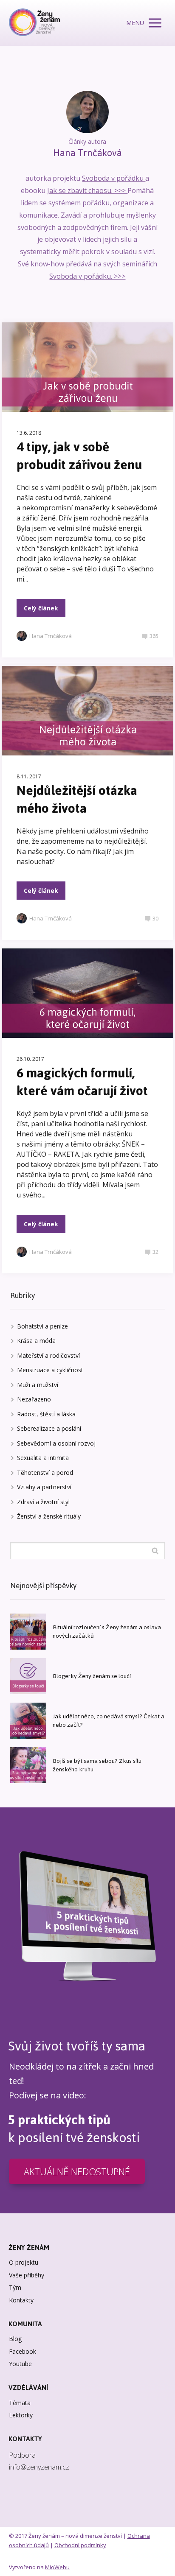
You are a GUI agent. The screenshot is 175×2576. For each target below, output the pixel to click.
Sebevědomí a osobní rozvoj (56, 1443)
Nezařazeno (34, 1399)
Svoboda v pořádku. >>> (87, 276)
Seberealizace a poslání (49, 1428)
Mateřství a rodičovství (48, 1355)
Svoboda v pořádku (114, 178)
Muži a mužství (38, 1385)
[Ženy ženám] (34, 23)
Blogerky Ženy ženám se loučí (92, 1676)
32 (155, 1252)
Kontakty (21, 2300)
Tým (15, 2287)
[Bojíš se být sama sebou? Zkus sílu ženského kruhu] (28, 1765)
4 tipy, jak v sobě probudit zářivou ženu (79, 456)
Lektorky (21, 2415)
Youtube (20, 2364)
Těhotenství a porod (45, 1473)
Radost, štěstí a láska (46, 1414)
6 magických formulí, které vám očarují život (82, 1082)
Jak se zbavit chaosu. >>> (87, 190)
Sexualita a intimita (43, 1458)
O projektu (24, 2262)
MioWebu (57, 2567)
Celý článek (41, 608)
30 (155, 918)
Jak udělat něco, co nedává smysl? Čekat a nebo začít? (109, 1721)
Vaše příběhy (27, 2275)
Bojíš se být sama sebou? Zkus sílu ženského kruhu (97, 1765)
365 (154, 636)
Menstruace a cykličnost (50, 1370)
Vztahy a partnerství (44, 1487)
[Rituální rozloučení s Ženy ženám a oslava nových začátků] (28, 1632)
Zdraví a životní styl (43, 1502)
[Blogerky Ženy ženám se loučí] (28, 1676)
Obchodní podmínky (80, 2545)
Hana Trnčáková (51, 636)
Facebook (23, 2351)
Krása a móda (36, 1341)
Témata (20, 2403)
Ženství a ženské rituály (49, 1516)
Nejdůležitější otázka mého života (77, 799)
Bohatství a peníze (42, 1326)
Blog (15, 2339)
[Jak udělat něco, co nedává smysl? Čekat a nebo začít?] (28, 1721)
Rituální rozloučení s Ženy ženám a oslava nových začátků (107, 1632)
